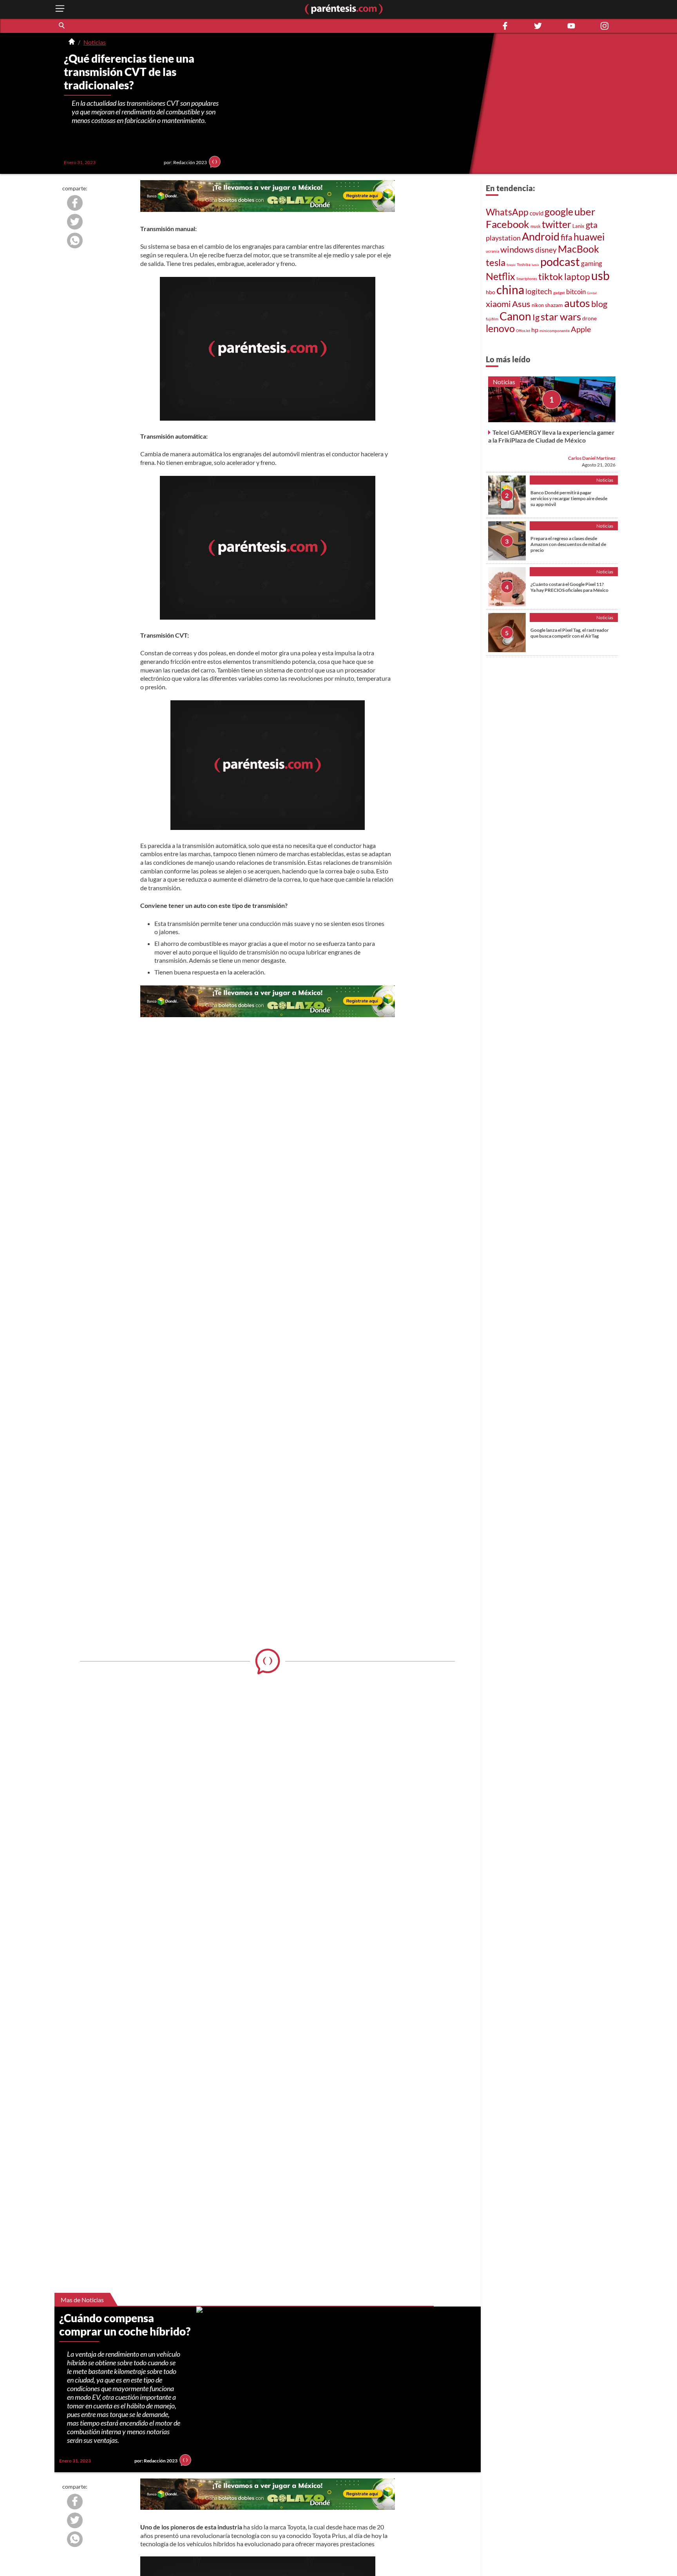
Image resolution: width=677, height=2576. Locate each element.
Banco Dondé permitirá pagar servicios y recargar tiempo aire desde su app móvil (569, 498)
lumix (535, 265)
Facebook (508, 224)
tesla (496, 262)
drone (589, 318)
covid (537, 213)
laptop (577, 277)
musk (536, 226)
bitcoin (576, 292)
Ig (536, 317)
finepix (511, 265)
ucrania (492, 251)
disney (546, 250)
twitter (557, 224)
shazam (554, 305)
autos (577, 303)
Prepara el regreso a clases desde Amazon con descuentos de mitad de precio (568, 544)
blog (599, 304)
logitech (539, 291)
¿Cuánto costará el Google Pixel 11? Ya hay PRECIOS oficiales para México (569, 587)
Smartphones (527, 279)
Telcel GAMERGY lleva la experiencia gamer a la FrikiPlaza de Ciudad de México (551, 436)
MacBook (578, 249)
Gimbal (592, 293)
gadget (559, 293)
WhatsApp (507, 212)
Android (541, 237)
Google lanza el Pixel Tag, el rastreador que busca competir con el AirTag (570, 633)
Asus (521, 304)
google (559, 212)
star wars (561, 316)
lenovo (500, 328)
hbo (491, 292)
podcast (560, 261)
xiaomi (498, 304)
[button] (62, 26)
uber (585, 212)
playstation (503, 238)
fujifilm (492, 319)
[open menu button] (60, 9)
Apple (581, 329)
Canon (515, 316)
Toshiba (524, 264)
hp (535, 330)
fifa (567, 237)
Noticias (95, 42)
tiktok (551, 277)
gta (592, 225)
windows (517, 249)
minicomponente (555, 331)
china (510, 289)
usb (600, 275)
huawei (589, 237)
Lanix (578, 226)
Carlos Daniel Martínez (592, 458)
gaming (592, 263)
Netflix (501, 276)
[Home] (72, 42)
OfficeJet (523, 331)
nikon (538, 305)
